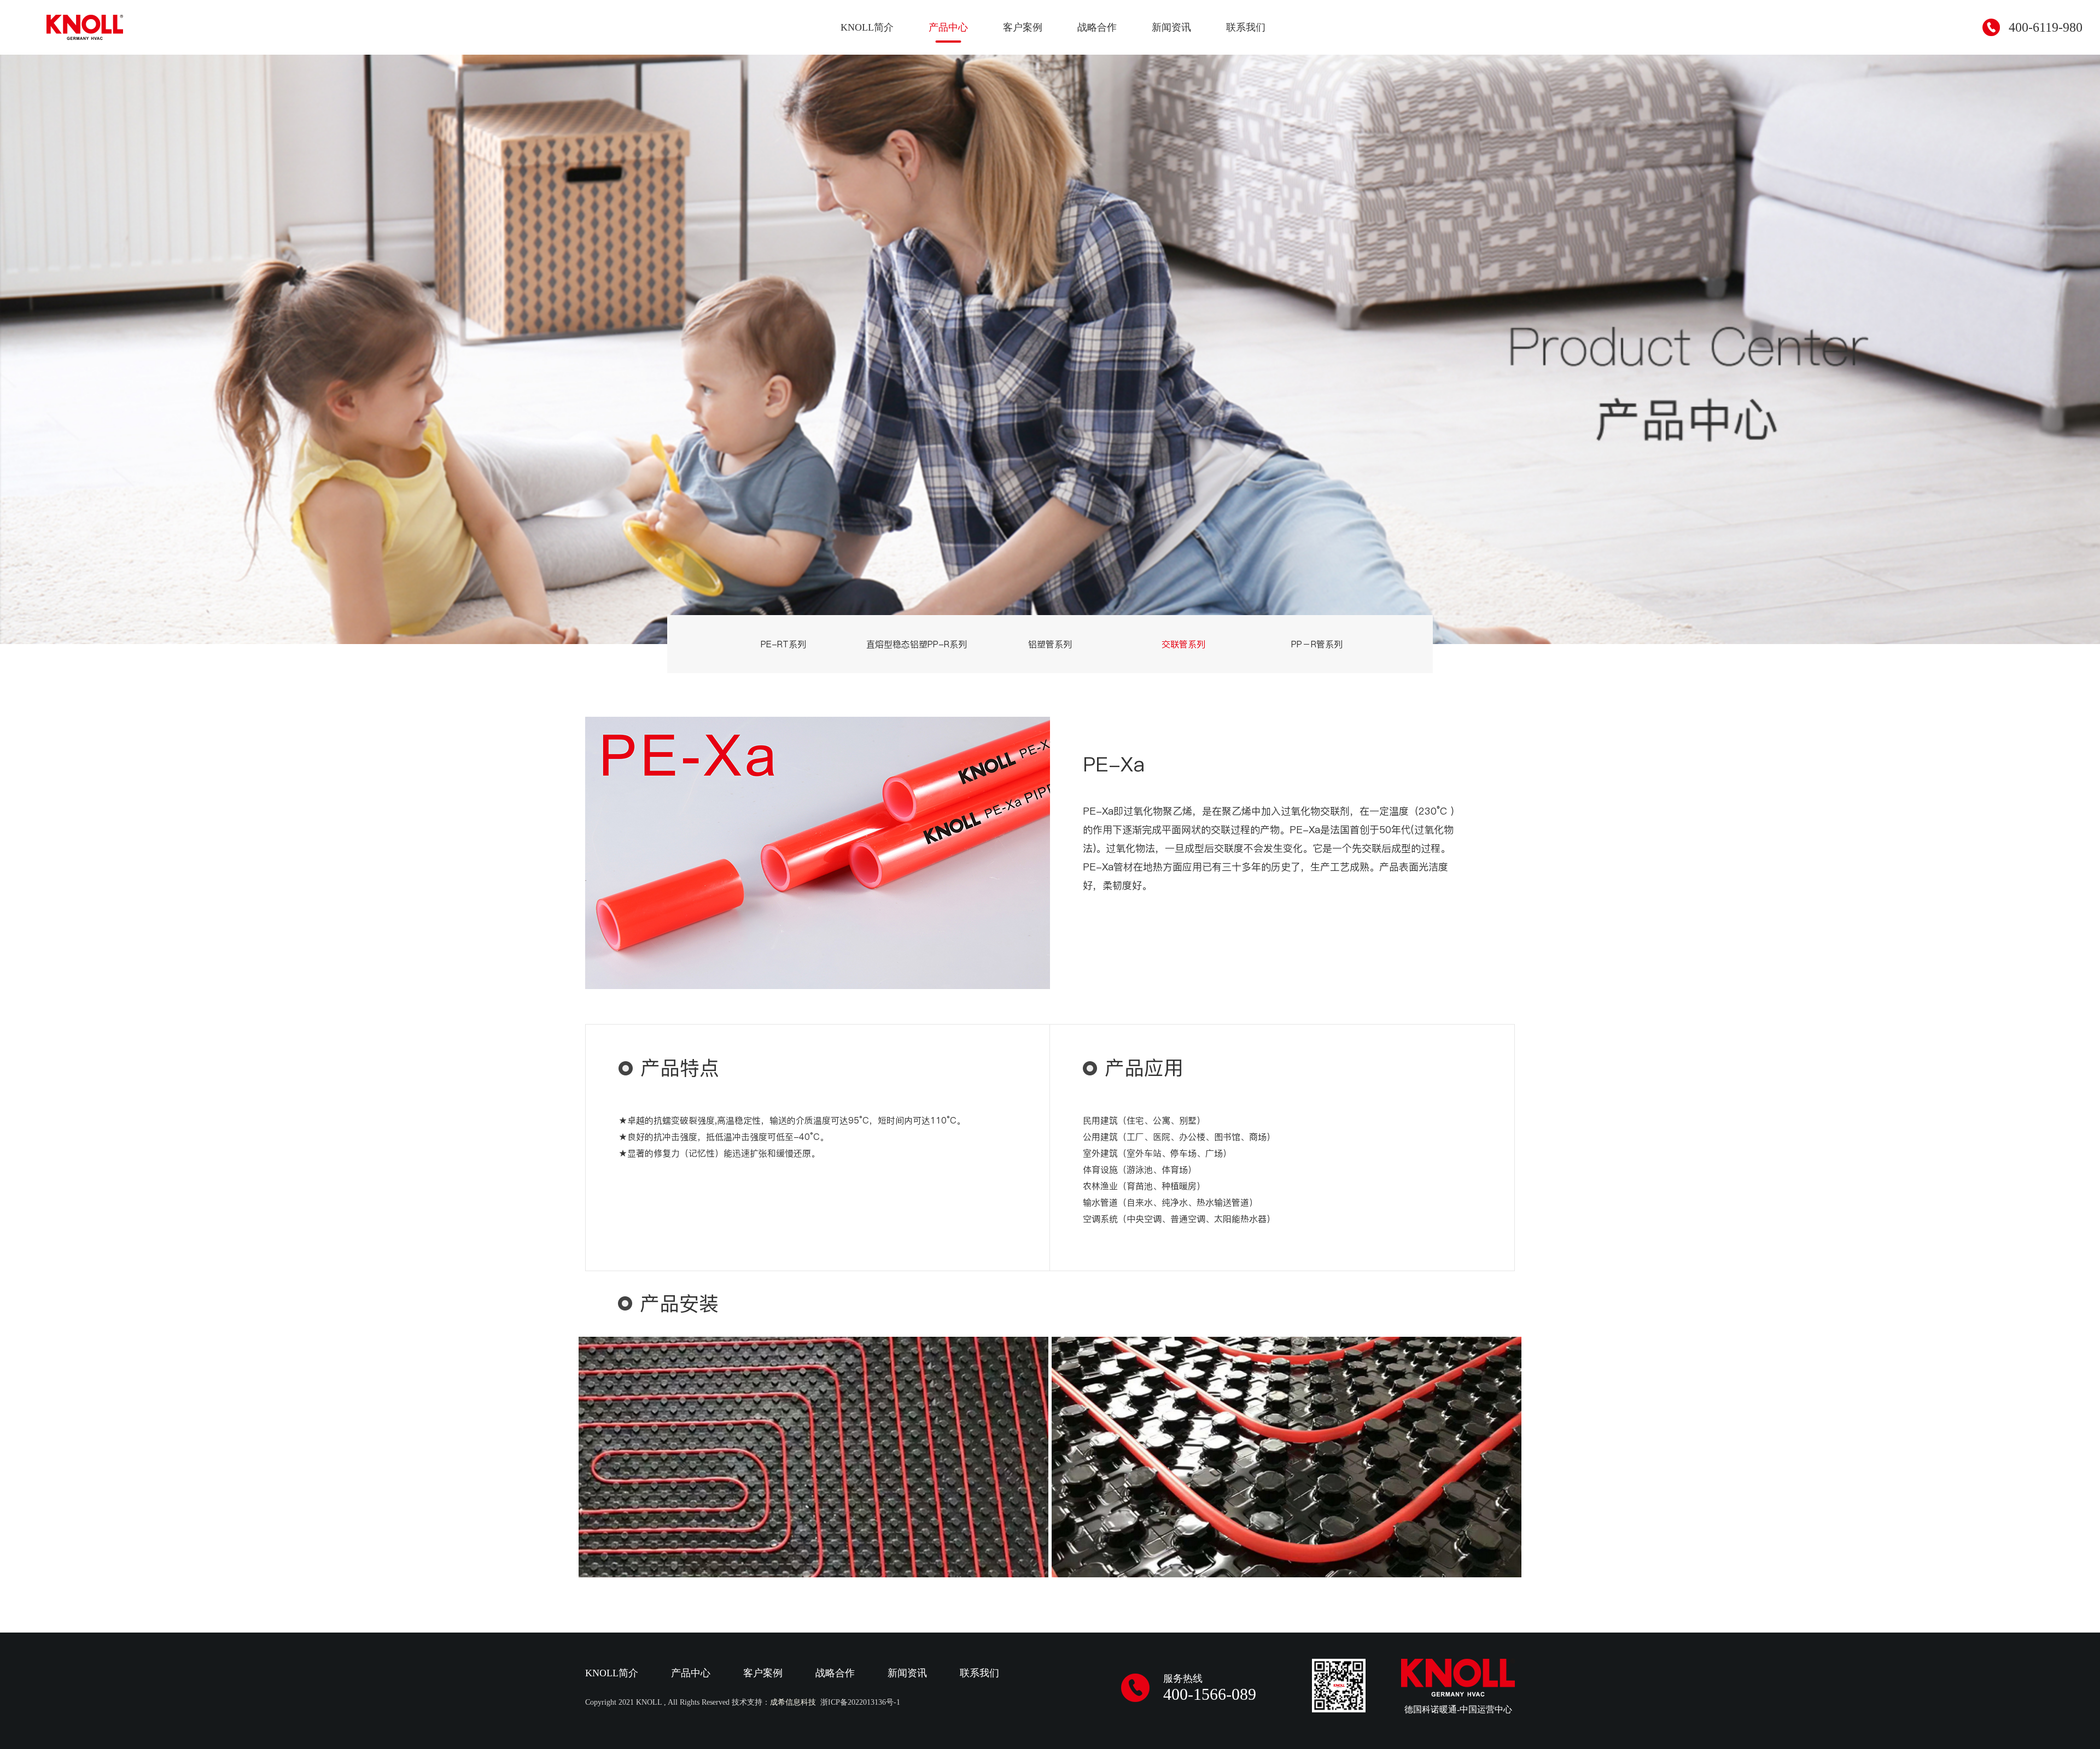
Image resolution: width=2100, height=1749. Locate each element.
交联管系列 (1183, 644)
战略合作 (1097, 27)
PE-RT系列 (783, 644)
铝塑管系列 (1050, 644)
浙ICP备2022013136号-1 (860, 1702)
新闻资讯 (1171, 27)
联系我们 (1246, 27)
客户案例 (1023, 27)
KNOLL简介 (867, 27)
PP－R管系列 (1317, 644)
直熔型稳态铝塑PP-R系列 (917, 644)
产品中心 (948, 27)
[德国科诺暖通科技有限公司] (85, 27)
